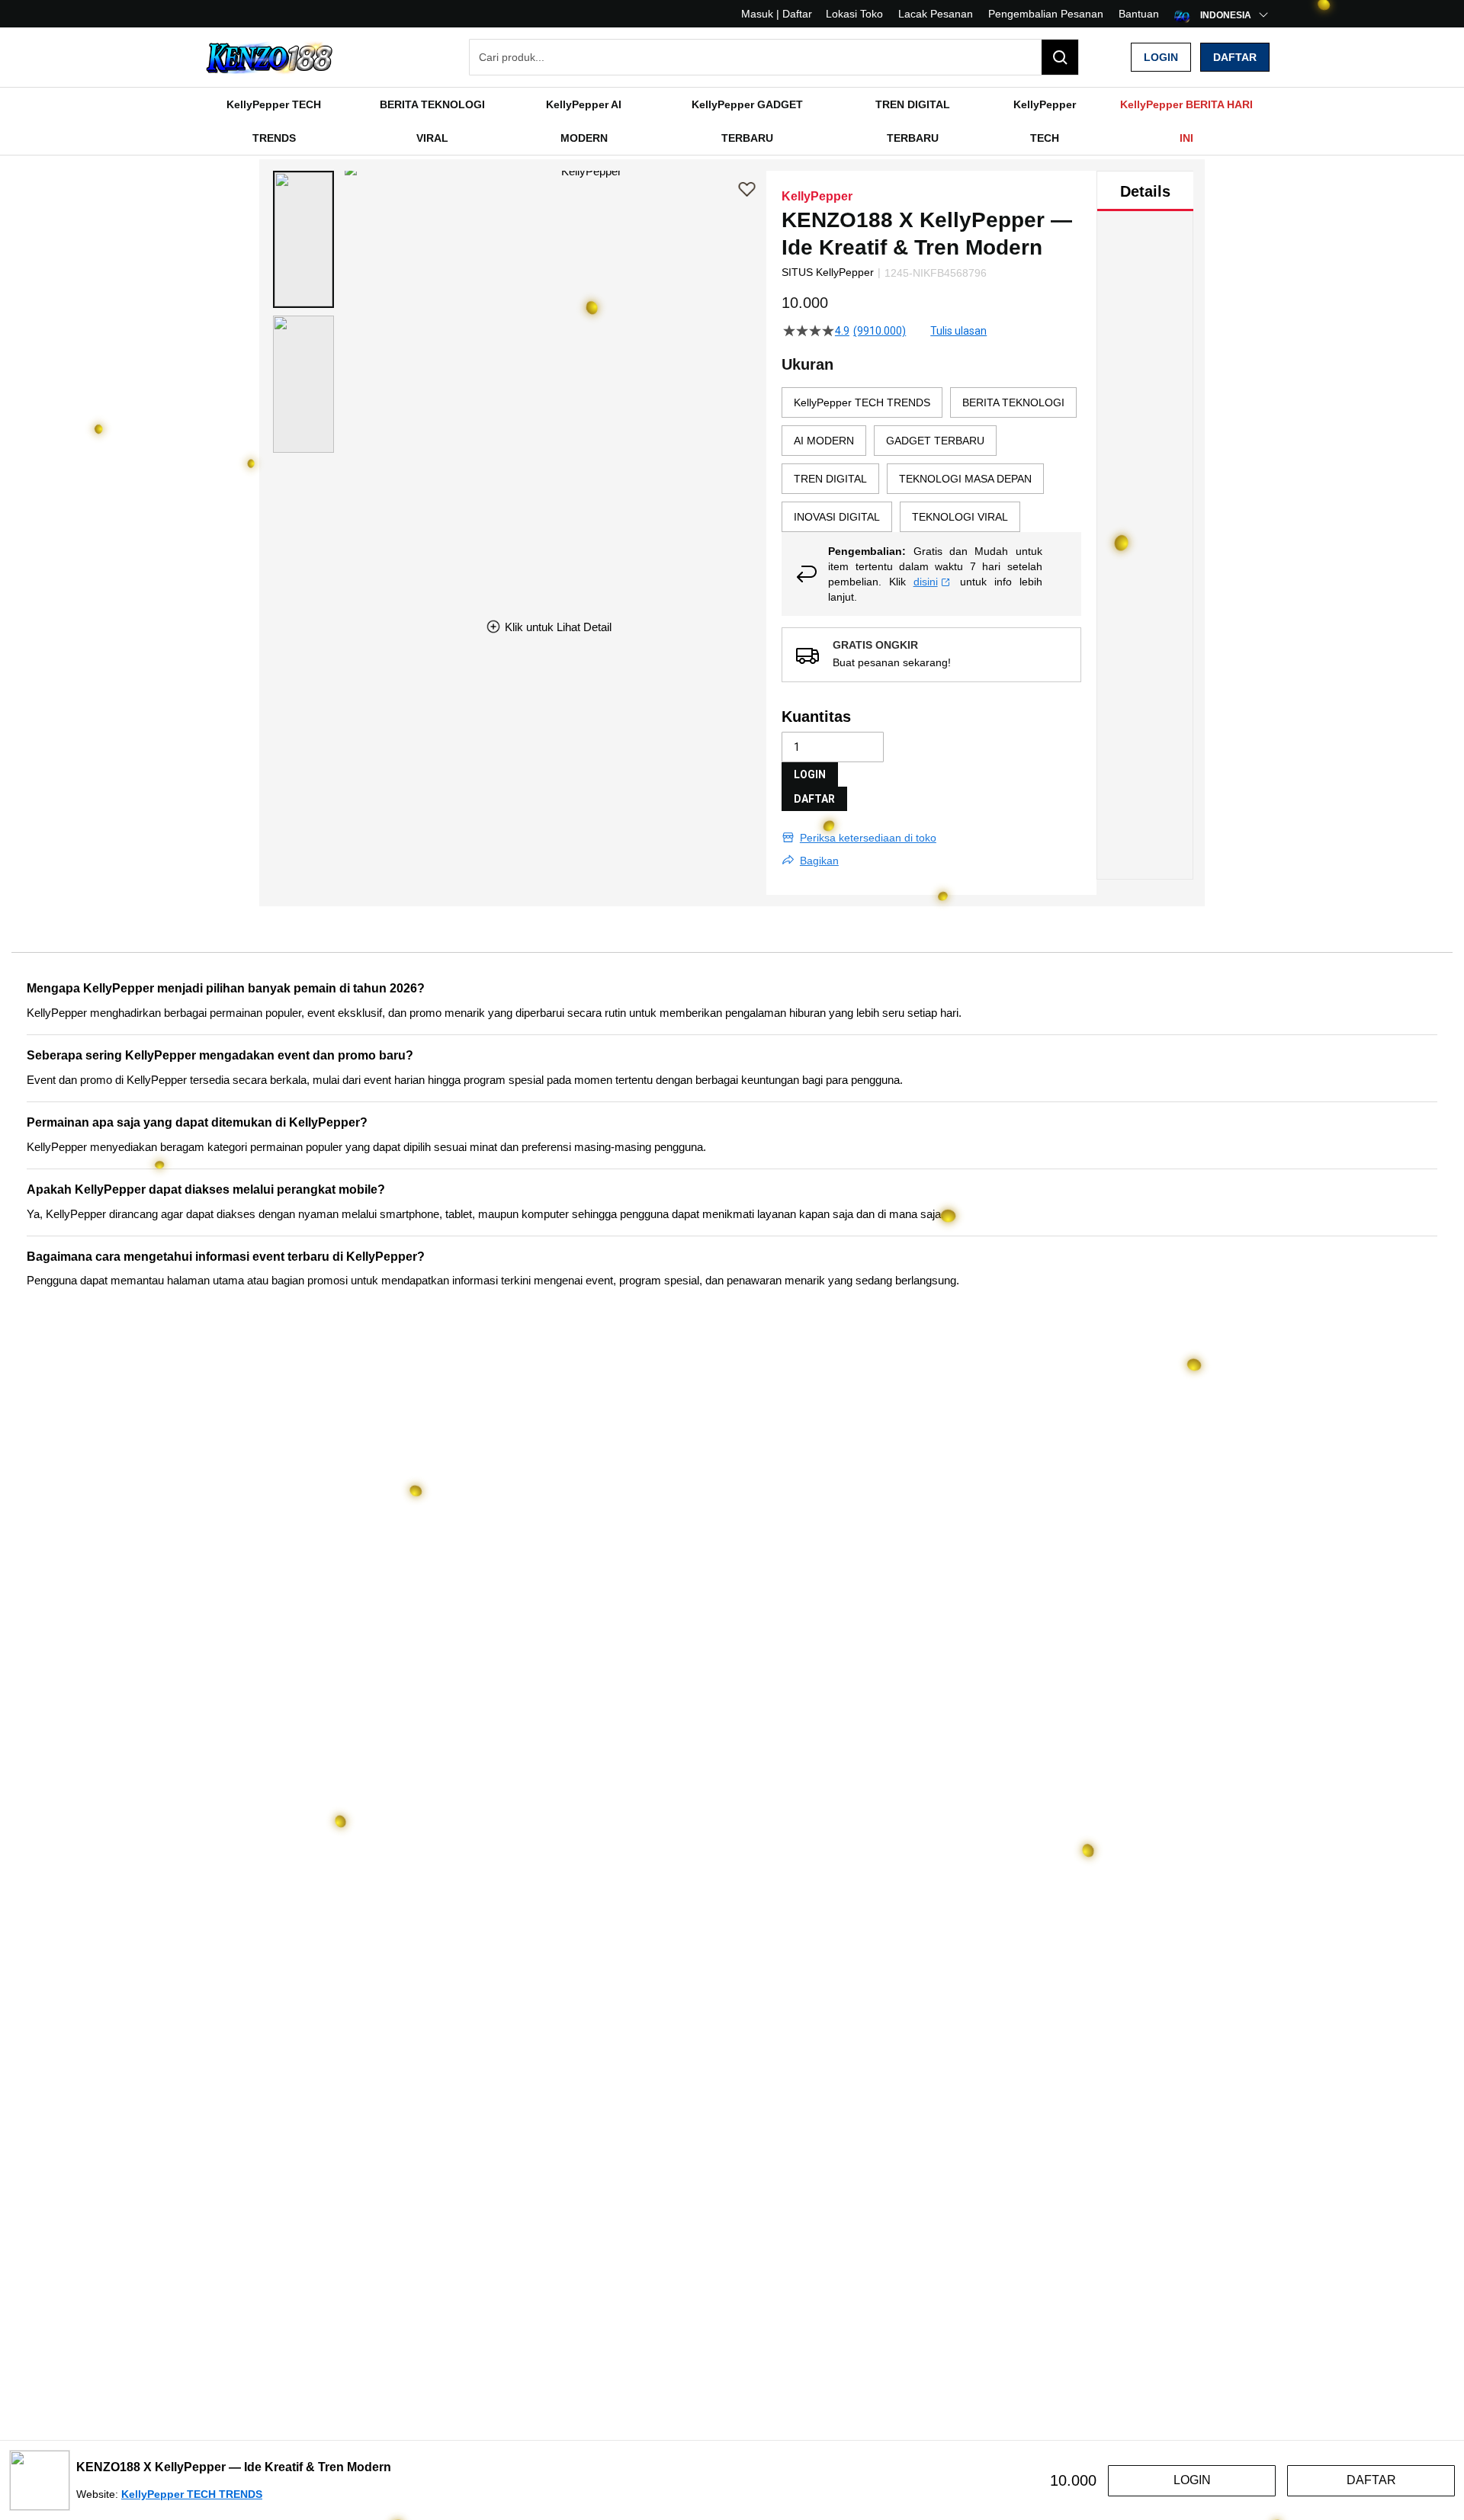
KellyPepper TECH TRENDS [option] (862, 402)
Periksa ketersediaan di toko (868, 838)
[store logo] (271, 58)
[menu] (732, 121)
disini (926, 582)
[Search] (1060, 57)
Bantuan (1139, 14)
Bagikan (819, 861)
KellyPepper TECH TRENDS (192, 2494)
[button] (303, 239)
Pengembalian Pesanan (1046, 14)
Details (1145, 191)
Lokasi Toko (854, 14)
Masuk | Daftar (777, 14)
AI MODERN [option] (824, 441)
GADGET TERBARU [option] (935, 441)
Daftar (1235, 57)
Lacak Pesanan (936, 14)
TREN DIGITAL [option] (830, 479)
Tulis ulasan (958, 331)
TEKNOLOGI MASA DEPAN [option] (965, 479)
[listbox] (931, 460)
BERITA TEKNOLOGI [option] (1013, 402)
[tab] (1145, 191)
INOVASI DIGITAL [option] (837, 517)
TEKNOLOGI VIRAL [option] (960, 517)
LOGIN (810, 774)
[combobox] (774, 57)
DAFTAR (814, 799)
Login (1161, 57)
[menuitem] (274, 121)
